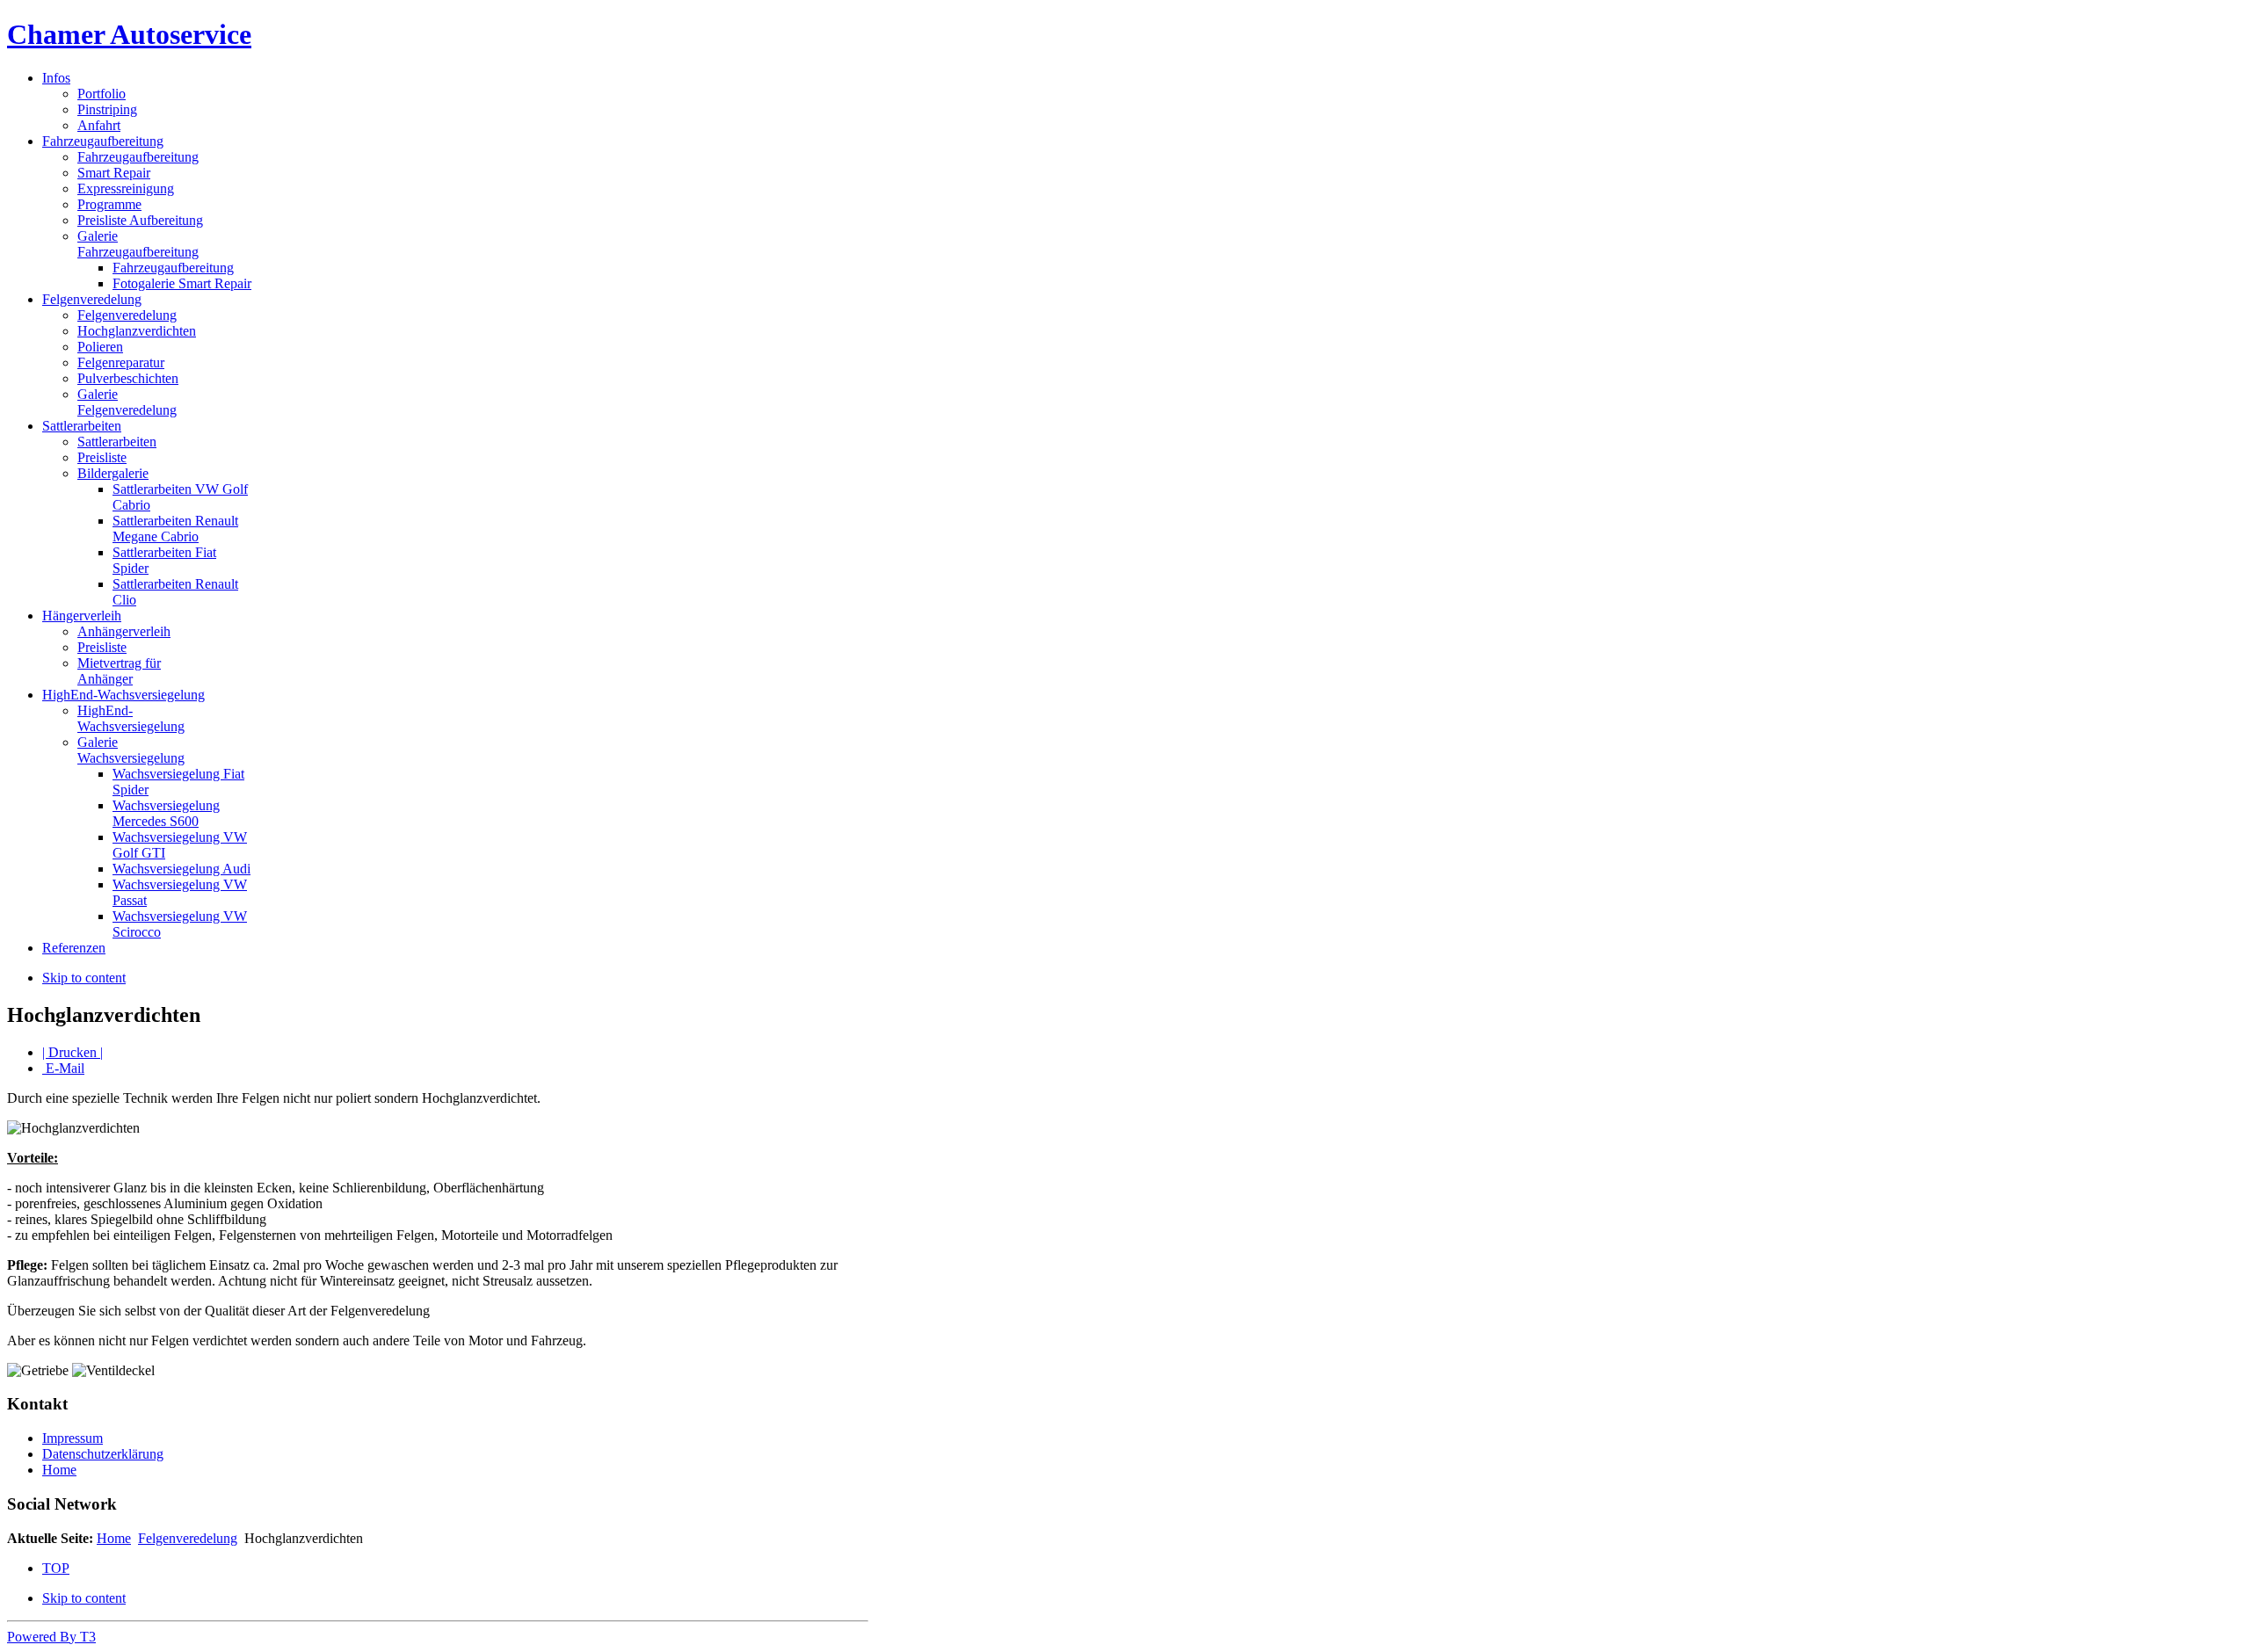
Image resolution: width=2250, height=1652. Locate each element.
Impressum (73, 1438)
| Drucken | (73, 1052)
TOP (56, 1568)
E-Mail (63, 1068)
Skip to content (84, 978)
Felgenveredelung (188, 1538)
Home (59, 1470)
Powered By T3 (51, 1637)
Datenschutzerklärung (103, 1454)
